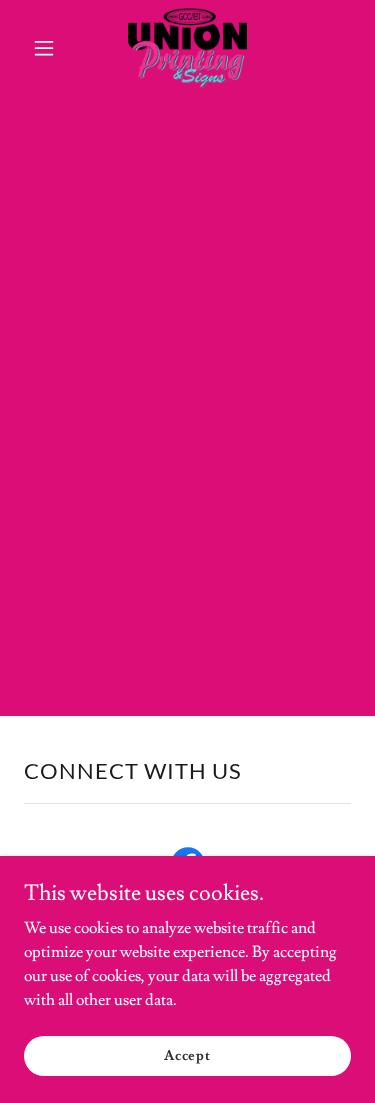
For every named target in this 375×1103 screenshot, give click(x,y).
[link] (187, 48)
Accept (187, 1055)
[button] (48, 48)
